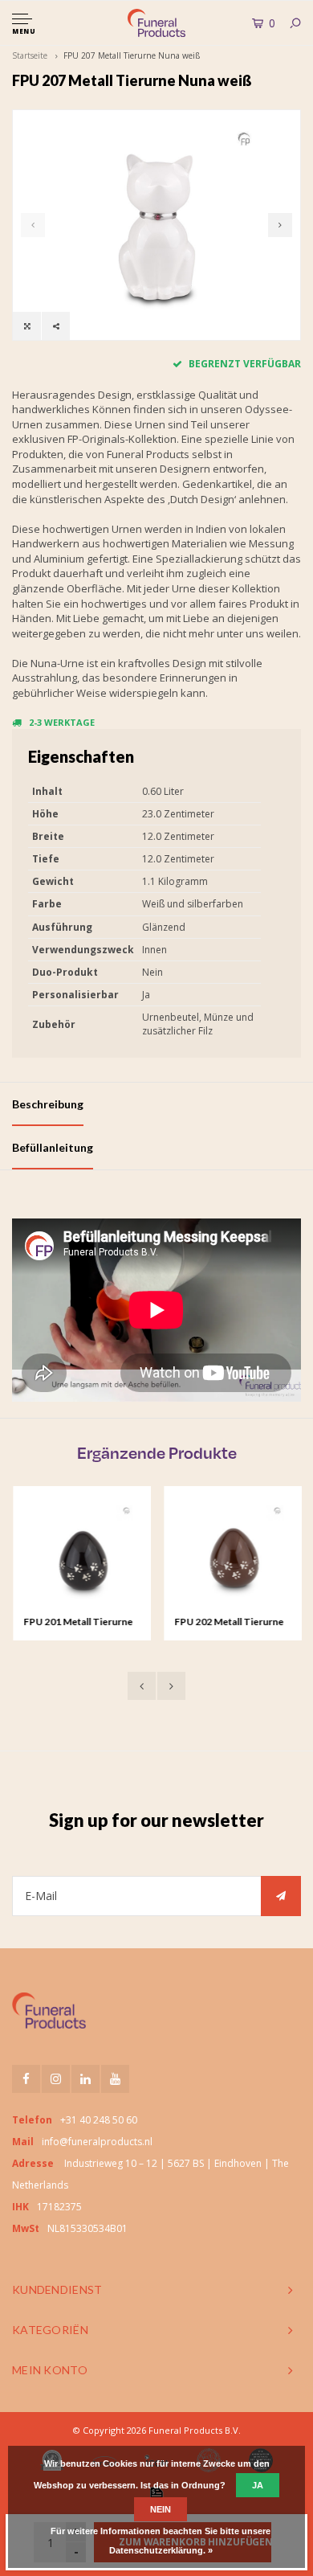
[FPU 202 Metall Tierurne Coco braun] (232, 1555)
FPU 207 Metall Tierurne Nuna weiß (132, 55)
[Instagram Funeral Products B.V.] (56, 2079)
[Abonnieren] (281, 1896)
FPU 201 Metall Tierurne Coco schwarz (77, 1623)
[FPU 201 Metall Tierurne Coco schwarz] (81, 1555)
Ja (258, 2485)
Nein (161, 2509)
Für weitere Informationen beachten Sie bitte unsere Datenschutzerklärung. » (161, 2541)
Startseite (30, 55)
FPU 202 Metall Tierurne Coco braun (228, 1623)
